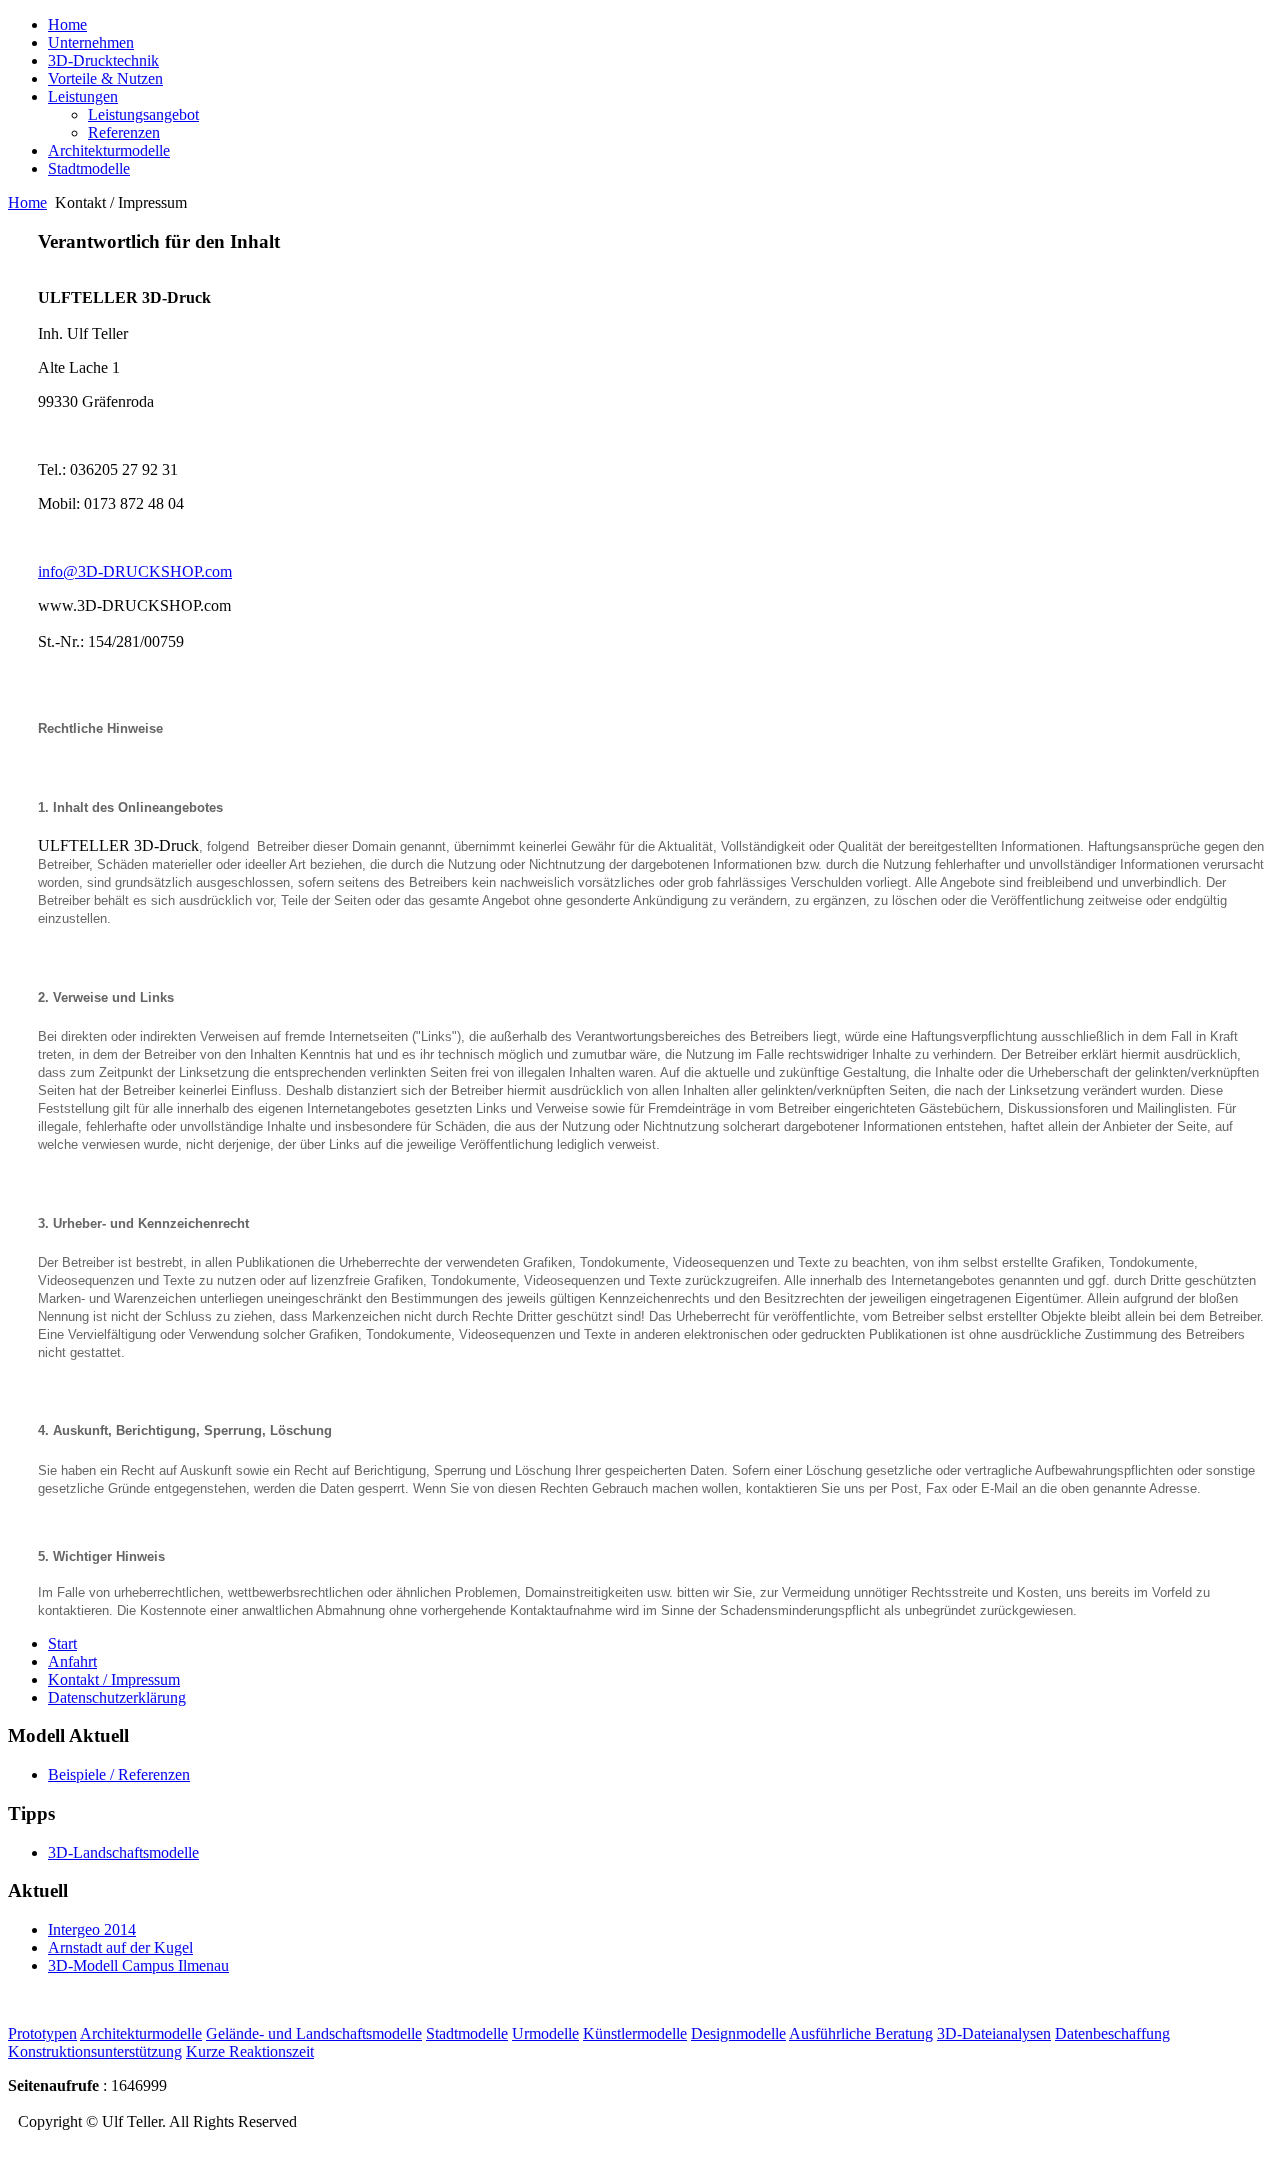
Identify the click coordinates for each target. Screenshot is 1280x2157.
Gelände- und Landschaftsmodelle (314, 2033)
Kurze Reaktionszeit (250, 2051)
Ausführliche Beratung (861, 2033)
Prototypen (42, 2033)
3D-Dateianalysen (994, 2033)
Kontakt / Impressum (114, 1679)
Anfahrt (72, 1661)
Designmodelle (738, 2033)
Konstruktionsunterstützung (95, 2051)
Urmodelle (545, 2033)
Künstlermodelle (635, 2033)
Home (67, 24)
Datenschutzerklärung (117, 1697)
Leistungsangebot (143, 114)
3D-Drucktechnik (103, 60)
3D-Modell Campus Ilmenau (138, 1965)
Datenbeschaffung (1112, 2033)
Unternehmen (91, 42)
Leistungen (83, 96)
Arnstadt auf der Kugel (120, 1947)
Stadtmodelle (89, 168)
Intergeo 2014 (92, 1929)
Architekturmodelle (109, 150)
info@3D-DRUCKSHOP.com (135, 571)
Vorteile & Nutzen (105, 78)
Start (62, 1643)
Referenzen (124, 132)
